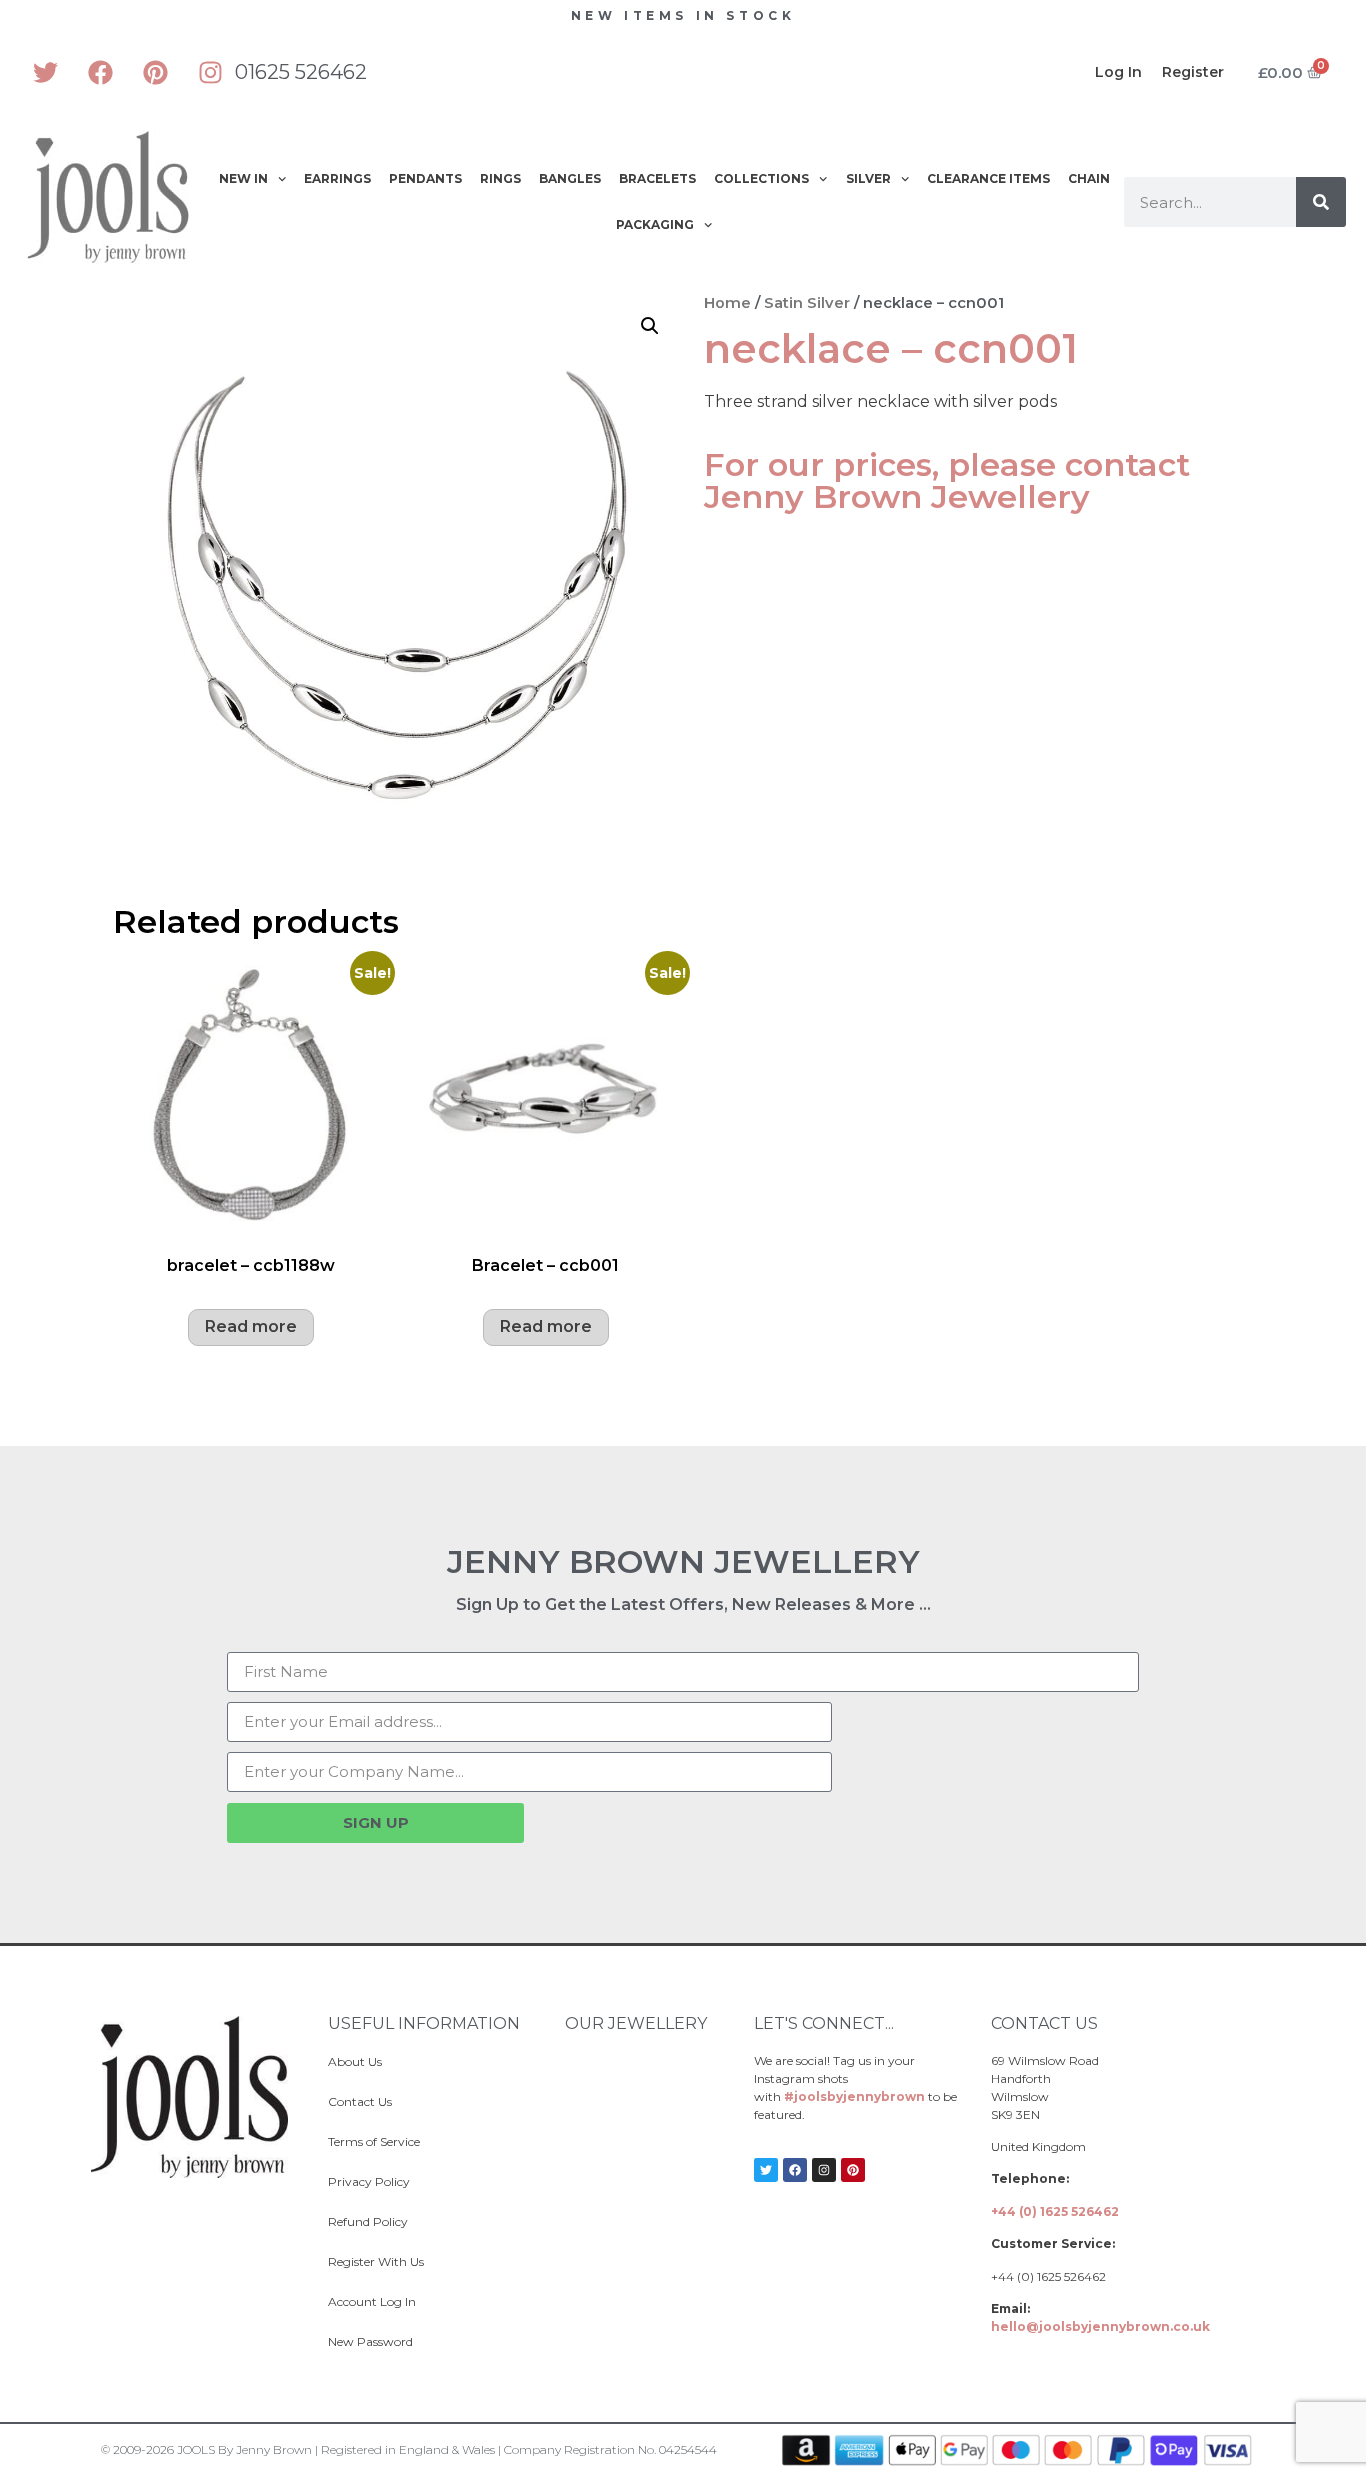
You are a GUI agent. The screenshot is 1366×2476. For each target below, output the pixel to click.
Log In (1118, 72)
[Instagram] (210, 72)
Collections (761, 178)
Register (1193, 72)
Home (727, 303)
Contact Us (360, 2101)
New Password (370, 2341)
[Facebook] (100, 72)
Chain (1089, 178)
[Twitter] (45, 72)
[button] (650, 326)
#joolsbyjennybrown (854, 2096)
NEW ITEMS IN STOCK (683, 15)
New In (243, 178)
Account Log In (372, 2301)
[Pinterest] (155, 72)
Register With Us (376, 2261)
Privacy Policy (369, 2181)
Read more (251, 1326)
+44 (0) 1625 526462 (1055, 2211)
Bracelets (657, 178)
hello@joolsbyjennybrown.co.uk (1100, 2326)
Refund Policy (368, 2221)
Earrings (337, 178)
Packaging (655, 224)
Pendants (425, 178)
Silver (868, 178)
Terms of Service (374, 2141)
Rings (500, 178)
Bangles (570, 178)
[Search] (1321, 202)
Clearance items (988, 178)
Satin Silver (807, 303)
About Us (355, 2061)
